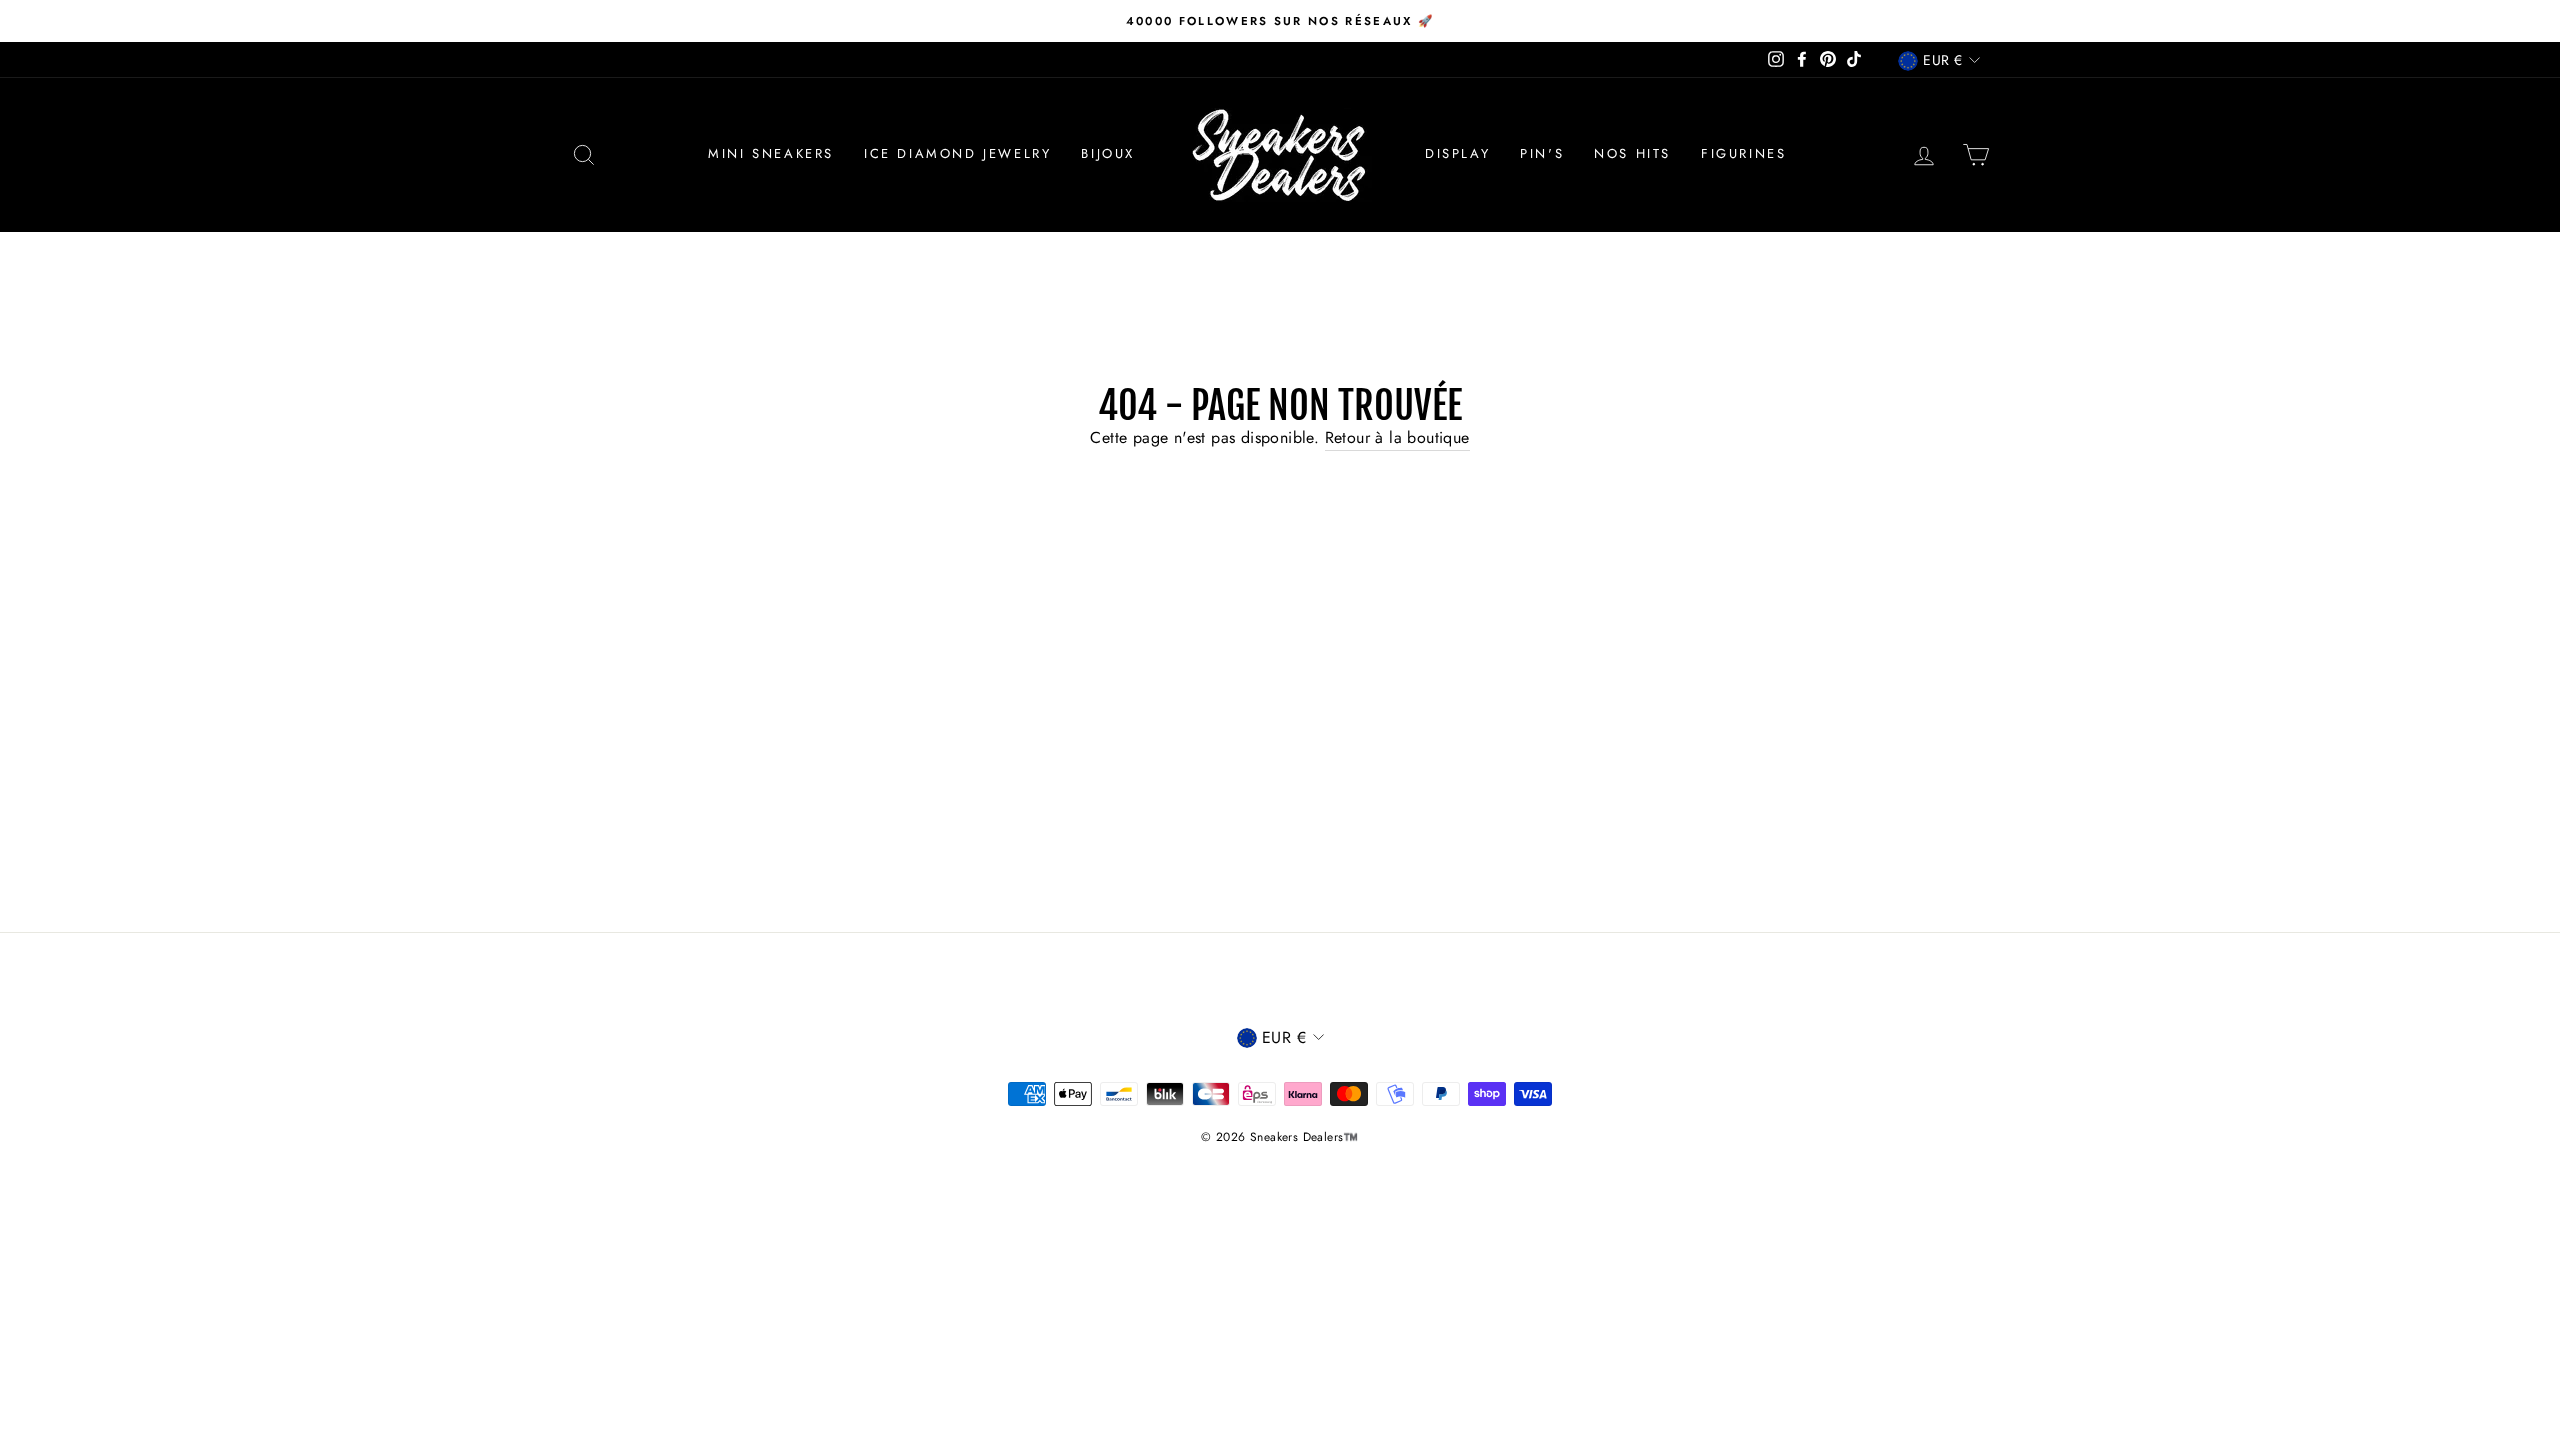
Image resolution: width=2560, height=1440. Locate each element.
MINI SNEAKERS (771, 153)
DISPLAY (1457, 153)
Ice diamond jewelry (957, 153)
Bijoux (1108, 153)
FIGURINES (1743, 153)
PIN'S (1542, 153)
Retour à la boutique (1397, 437)
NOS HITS (1632, 153)
